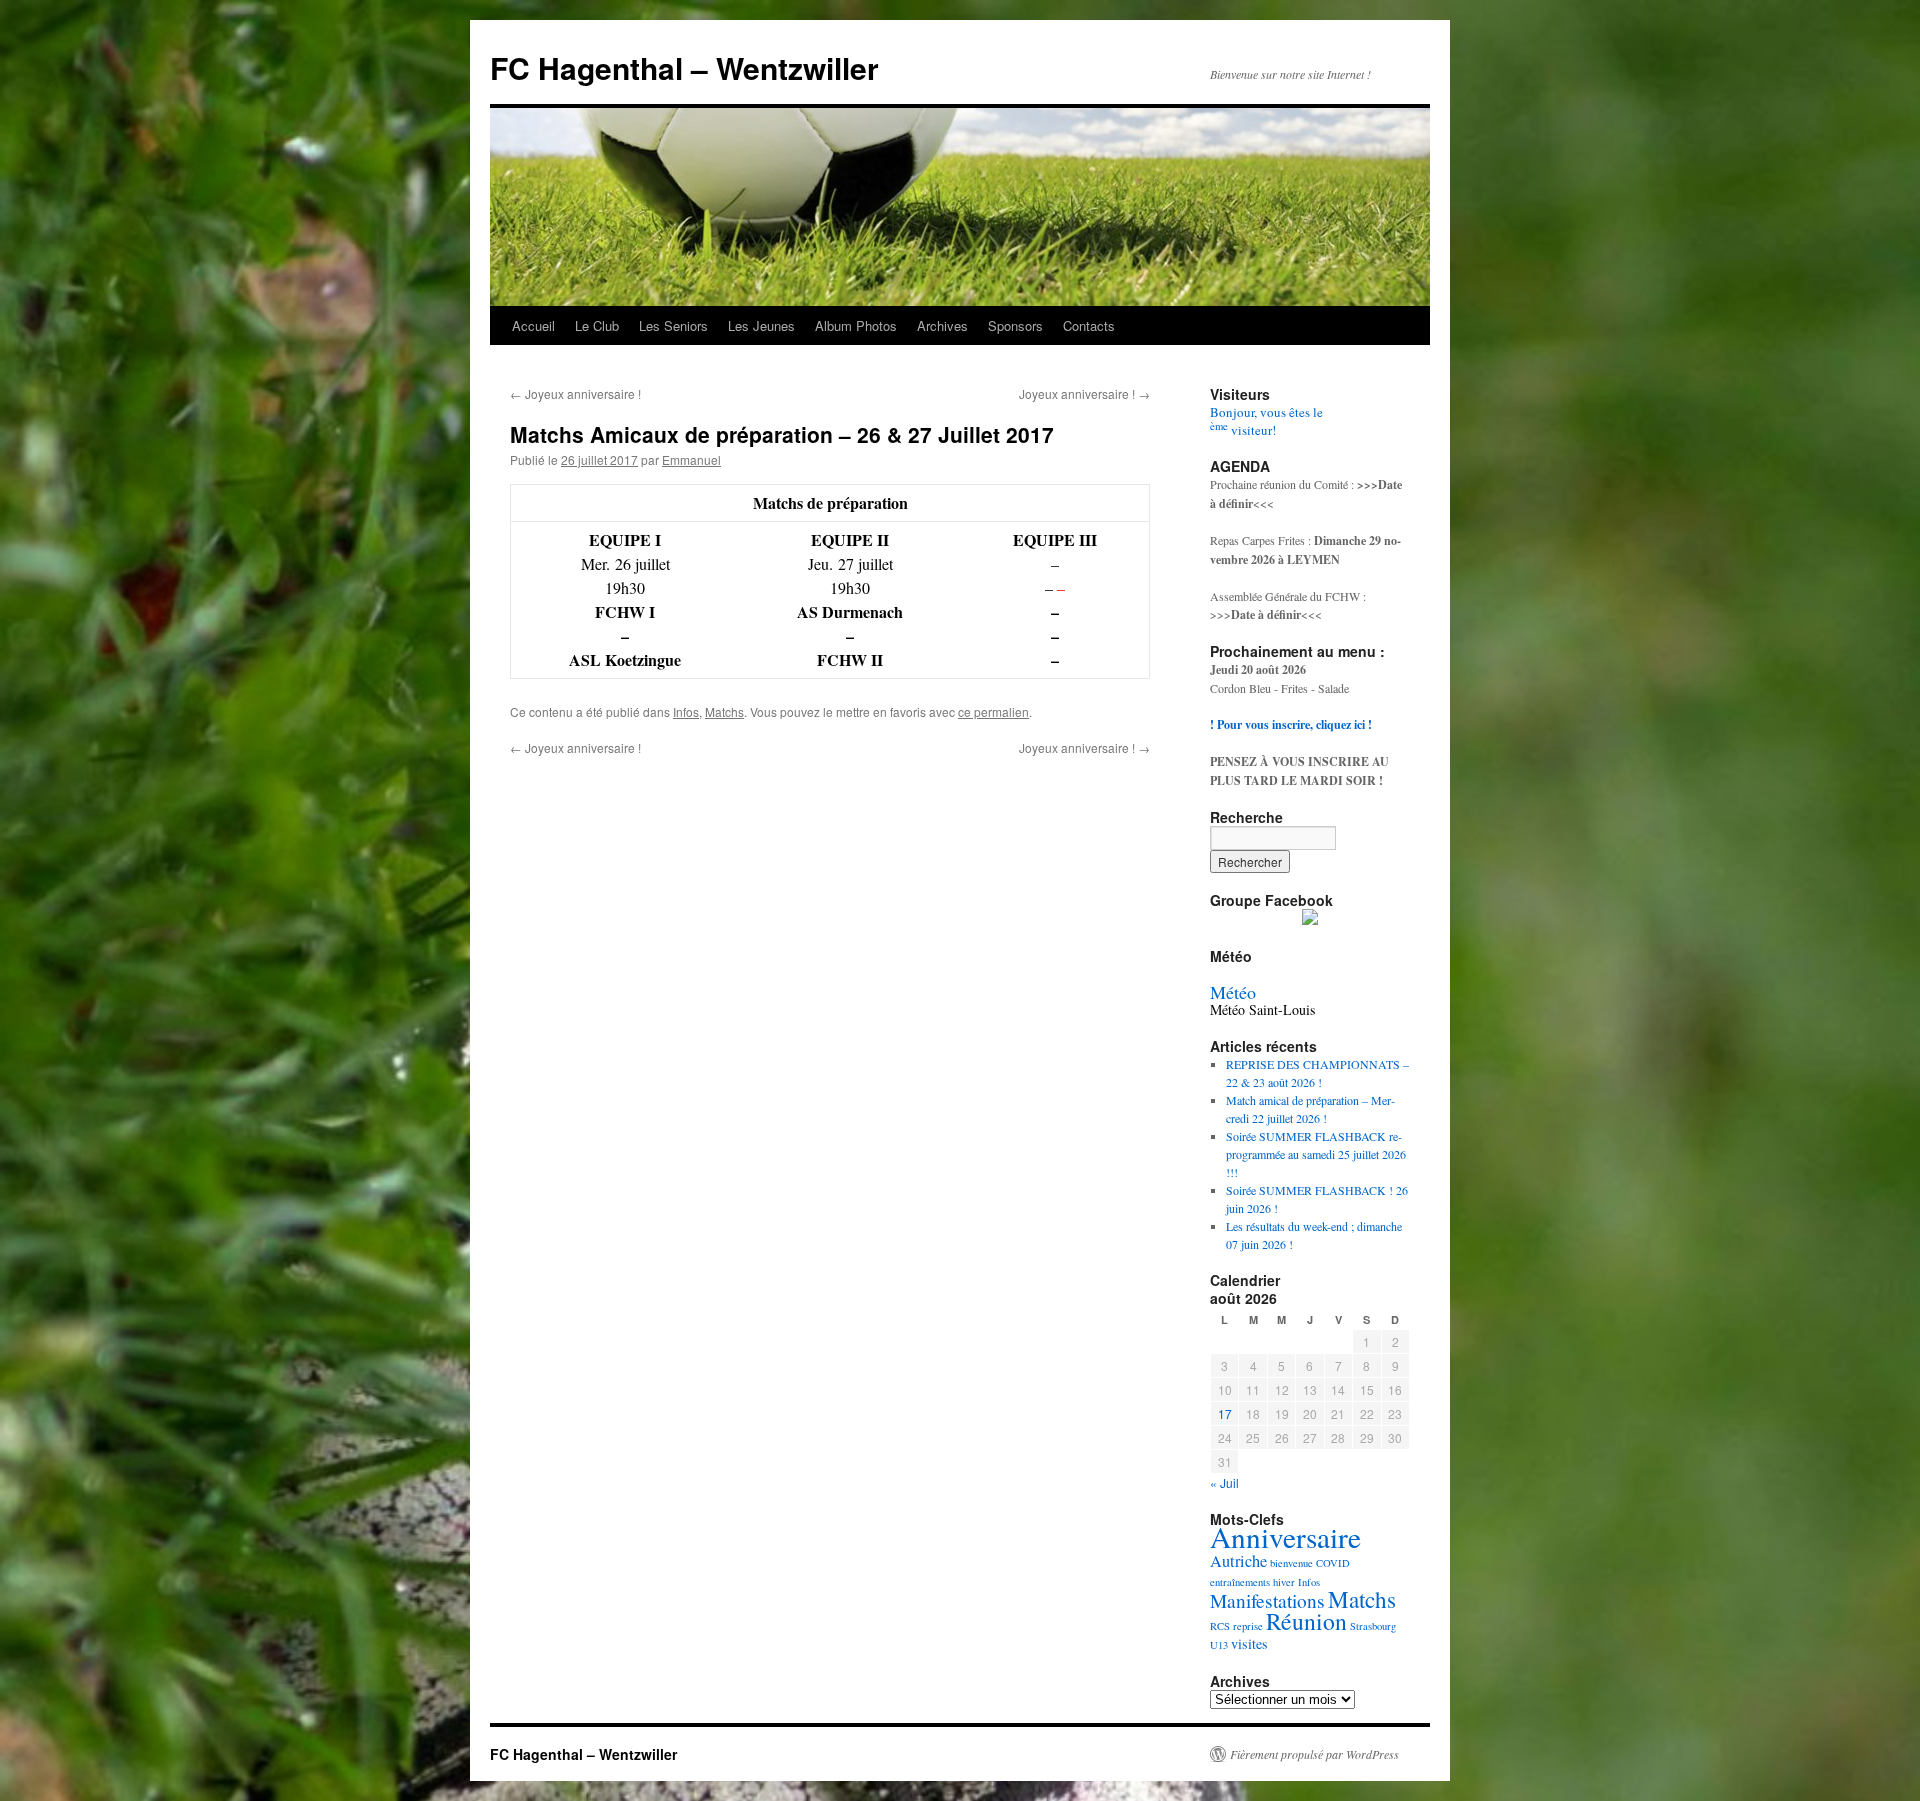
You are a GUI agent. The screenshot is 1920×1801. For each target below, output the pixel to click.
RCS (1220, 1626)
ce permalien (993, 711)
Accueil (533, 325)
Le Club (597, 325)
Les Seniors (673, 325)
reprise (1248, 1626)
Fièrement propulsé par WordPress (1314, 1754)
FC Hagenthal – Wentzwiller (684, 67)
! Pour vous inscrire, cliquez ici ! (1291, 724)
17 (1225, 1413)
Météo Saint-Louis (1262, 1009)
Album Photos (856, 325)
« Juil (1224, 1482)
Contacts (1089, 325)
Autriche (1238, 1561)
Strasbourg (1373, 1626)
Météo (1233, 992)
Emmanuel (691, 459)
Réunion (1306, 1621)
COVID (1333, 1563)
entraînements (1240, 1582)
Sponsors (1015, 325)
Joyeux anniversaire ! (575, 393)
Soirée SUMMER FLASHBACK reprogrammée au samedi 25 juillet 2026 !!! (1316, 1154)
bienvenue (1291, 1563)
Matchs (724, 711)
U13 (1219, 1645)
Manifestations (1267, 1600)
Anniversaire (1285, 1536)
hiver (1284, 1582)
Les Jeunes (761, 325)
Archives (942, 325)
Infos (686, 711)
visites (1249, 1643)
